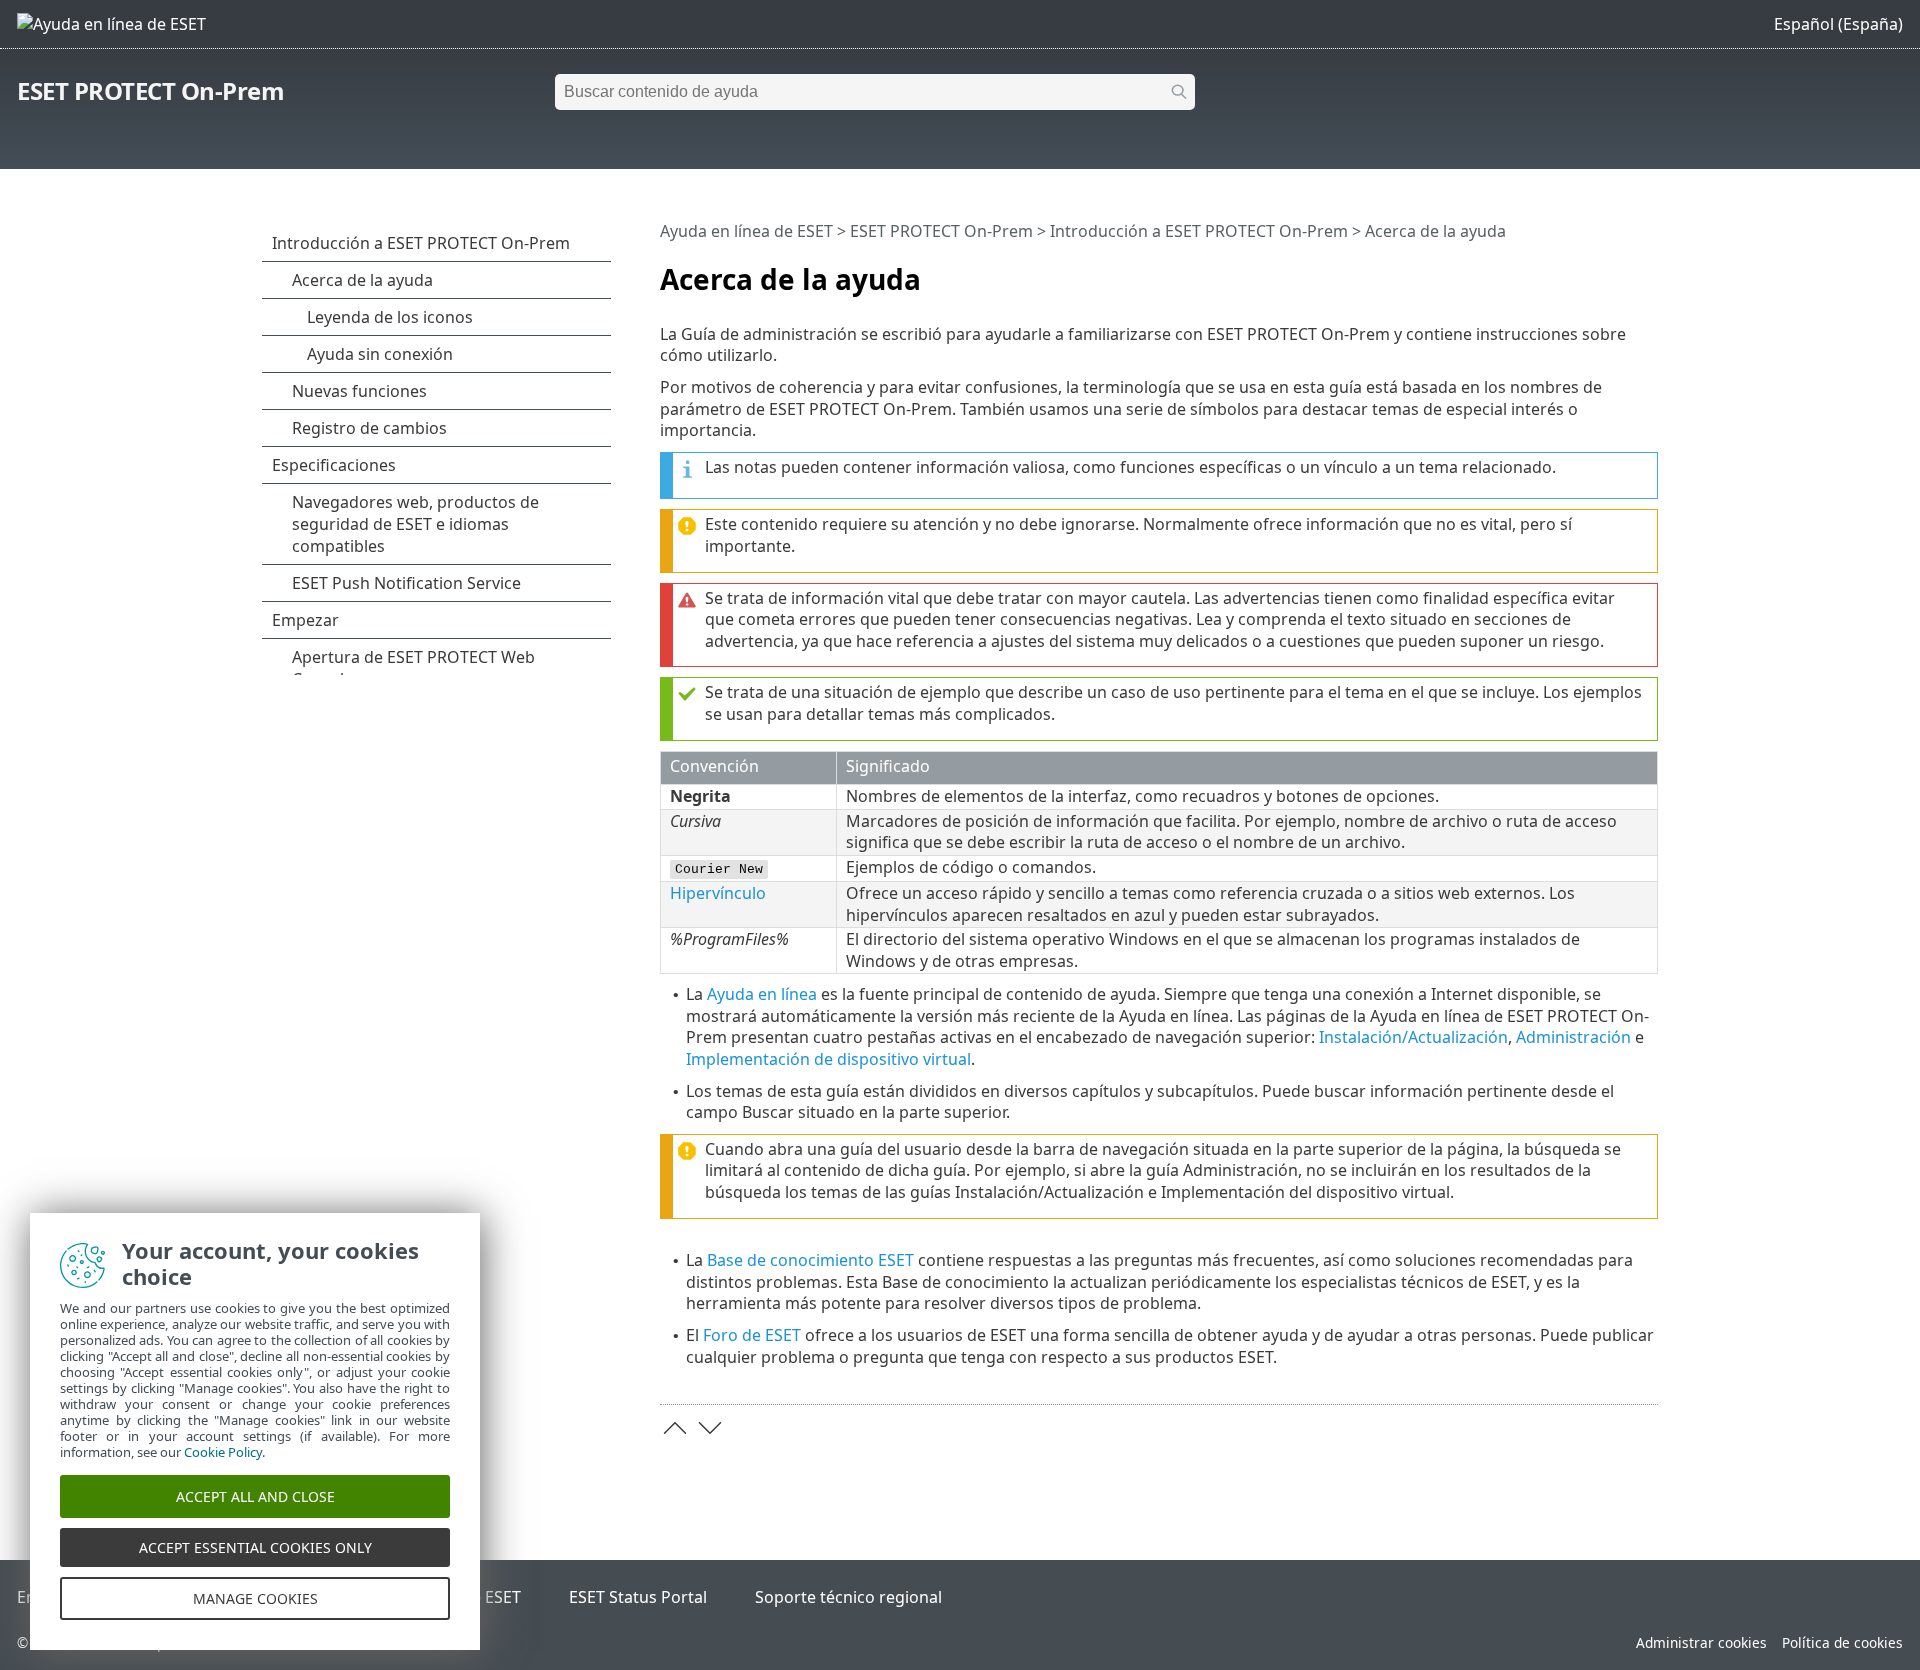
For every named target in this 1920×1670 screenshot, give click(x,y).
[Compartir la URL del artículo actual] (1587, 271)
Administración (1573, 1037)
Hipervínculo (718, 893)
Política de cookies (1842, 1642)
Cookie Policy (223, 1452)
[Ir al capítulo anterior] (675, 1428)
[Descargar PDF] (1617, 271)
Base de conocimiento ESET (810, 1260)
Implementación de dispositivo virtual (828, 1059)
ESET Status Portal (638, 1597)
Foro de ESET (752, 1335)
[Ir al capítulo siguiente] (710, 1428)
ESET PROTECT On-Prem (150, 90)
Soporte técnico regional (848, 1597)
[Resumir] (1647, 271)
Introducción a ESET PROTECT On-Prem (1199, 231)
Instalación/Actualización (1413, 1037)
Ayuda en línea (762, 994)
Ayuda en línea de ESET (746, 231)
